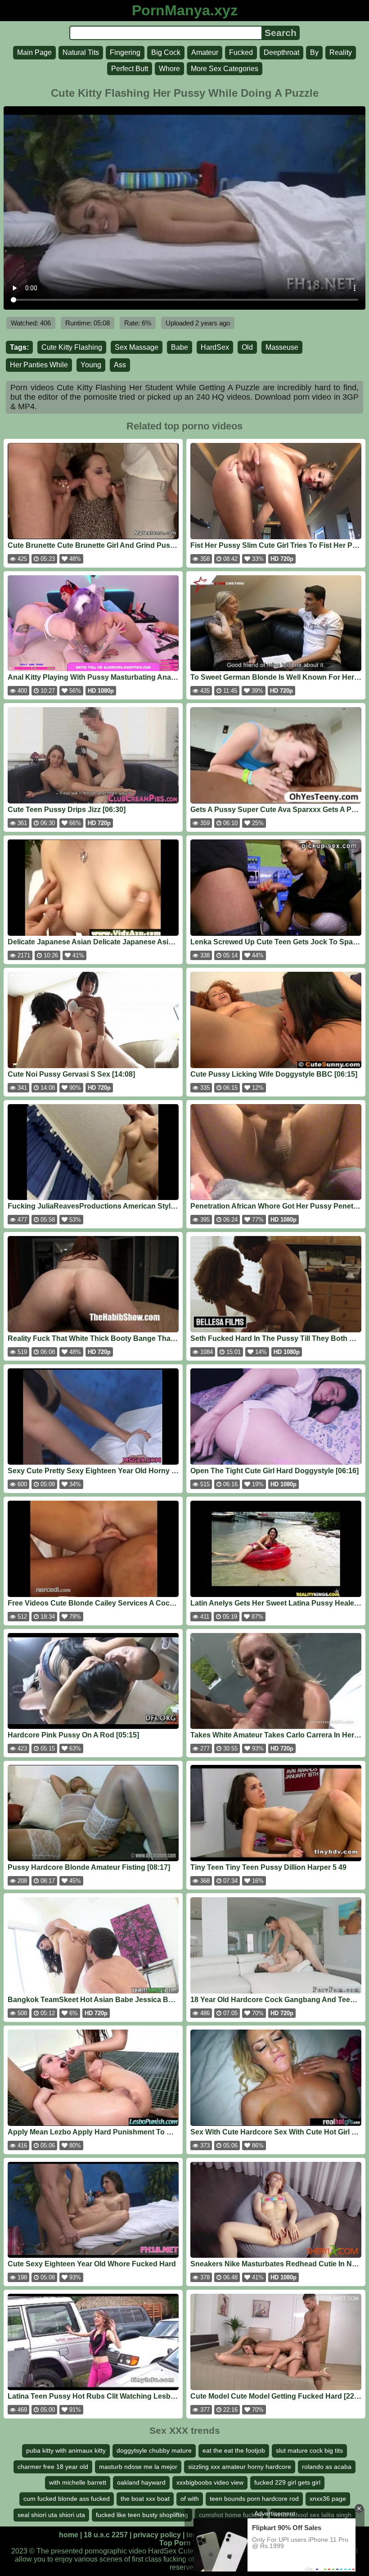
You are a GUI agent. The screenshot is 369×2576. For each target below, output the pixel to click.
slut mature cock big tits (309, 2450)
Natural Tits (81, 52)
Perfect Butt (130, 69)
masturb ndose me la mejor (138, 2467)
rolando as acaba (327, 2467)
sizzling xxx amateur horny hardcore (240, 2467)
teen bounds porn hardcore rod (254, 2499)
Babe (180, 347)
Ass (120, 365)
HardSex (215, 347)
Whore (169, 69)
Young (91, 365)
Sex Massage (137, 347)
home (69, 2535)
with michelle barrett (78, 2482)
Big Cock (166, 52)
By (314, 52)
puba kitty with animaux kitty (66, 2450)
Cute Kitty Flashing (72, 347)
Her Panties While (39, 365)
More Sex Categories (225, 69)
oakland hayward (141, 2482)
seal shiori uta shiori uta (51, 2515)
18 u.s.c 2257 (106, 2535)
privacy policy (157, 2535)
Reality (341, 52)
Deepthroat (281, 52)
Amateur (205, 52)
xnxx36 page (328, 2499)
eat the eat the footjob (234, 2450)
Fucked (241, 52)
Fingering (125, 52)
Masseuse (282, 347)
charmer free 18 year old (53, 2467)
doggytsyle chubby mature (154, 2450)
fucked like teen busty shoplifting (142, 2515)
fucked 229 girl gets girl (287, 2482)
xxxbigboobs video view (210, 2482)
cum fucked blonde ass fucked (67, 2499)
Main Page (34, 52)
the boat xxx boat (145, 2499)
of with (190, 2499)
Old (247, 347)
